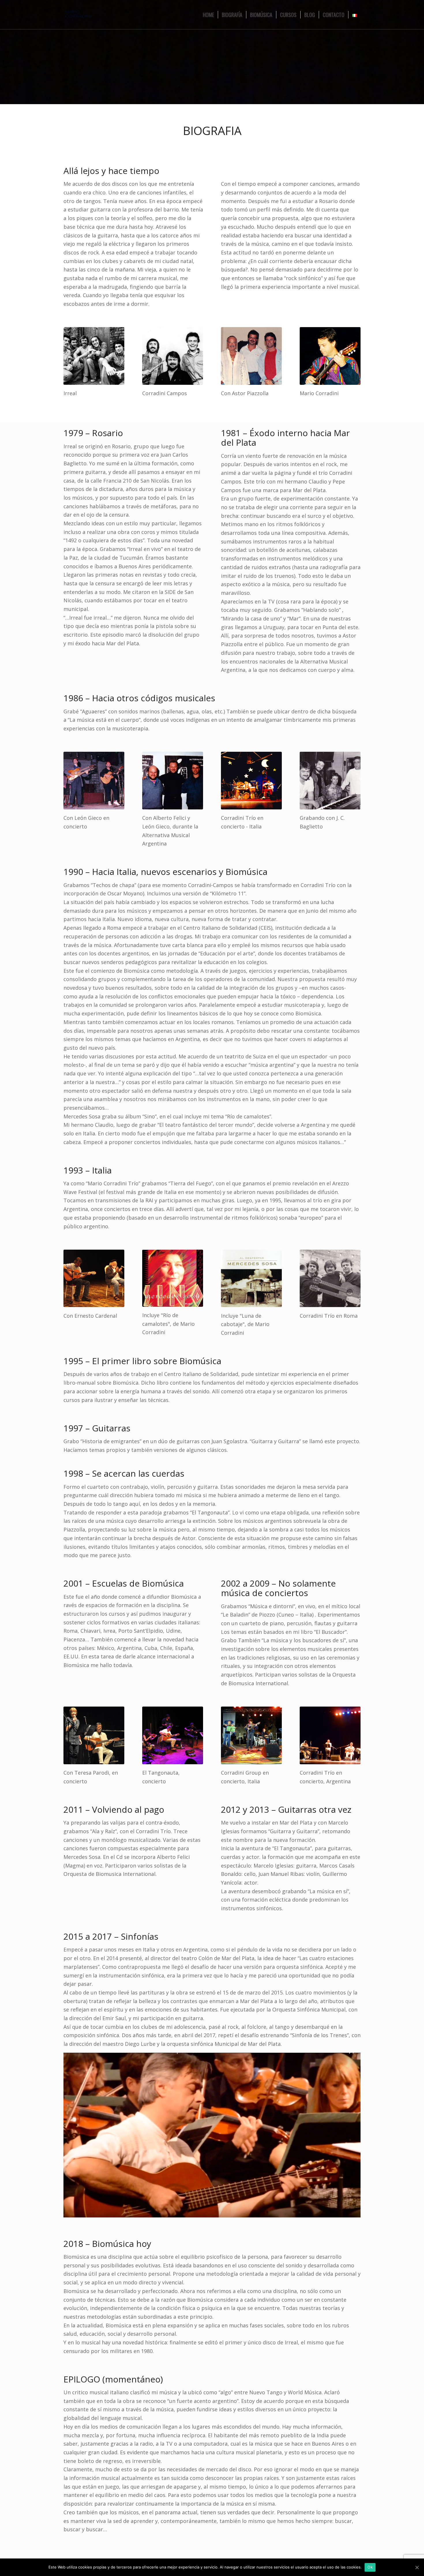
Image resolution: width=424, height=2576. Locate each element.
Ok (370, 2567)
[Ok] (417, 2567)
